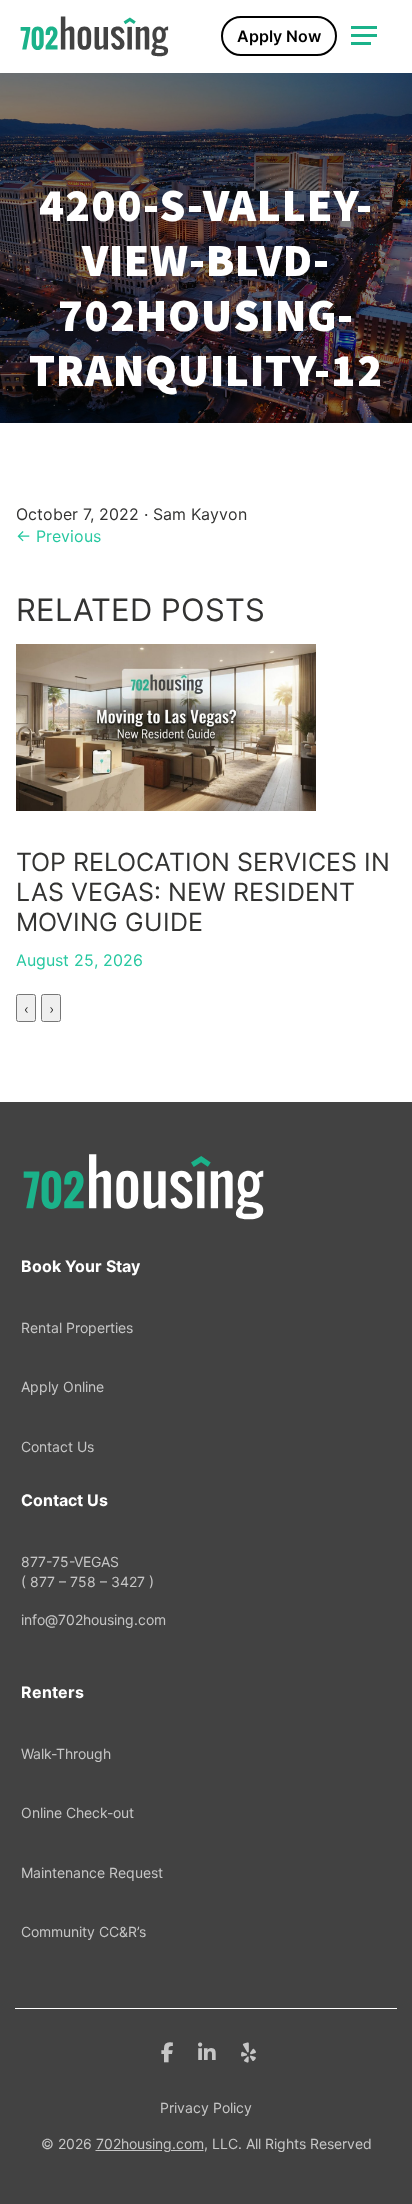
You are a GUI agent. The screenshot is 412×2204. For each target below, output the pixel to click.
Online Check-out (77, 1812)
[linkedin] (207, 2051)
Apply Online (62, 1386)
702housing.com (150, 2143)
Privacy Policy (206, 2107)
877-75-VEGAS (87, 1571)
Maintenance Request (92, 1872)
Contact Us (57, 1446)
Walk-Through (66, 1753)
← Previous (58, 536)
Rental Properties (77, 1327)
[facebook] (167, 2051)
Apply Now (279, 36)
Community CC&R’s (83, 1931)
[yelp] (248, 2051)
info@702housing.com (93, 1619)
